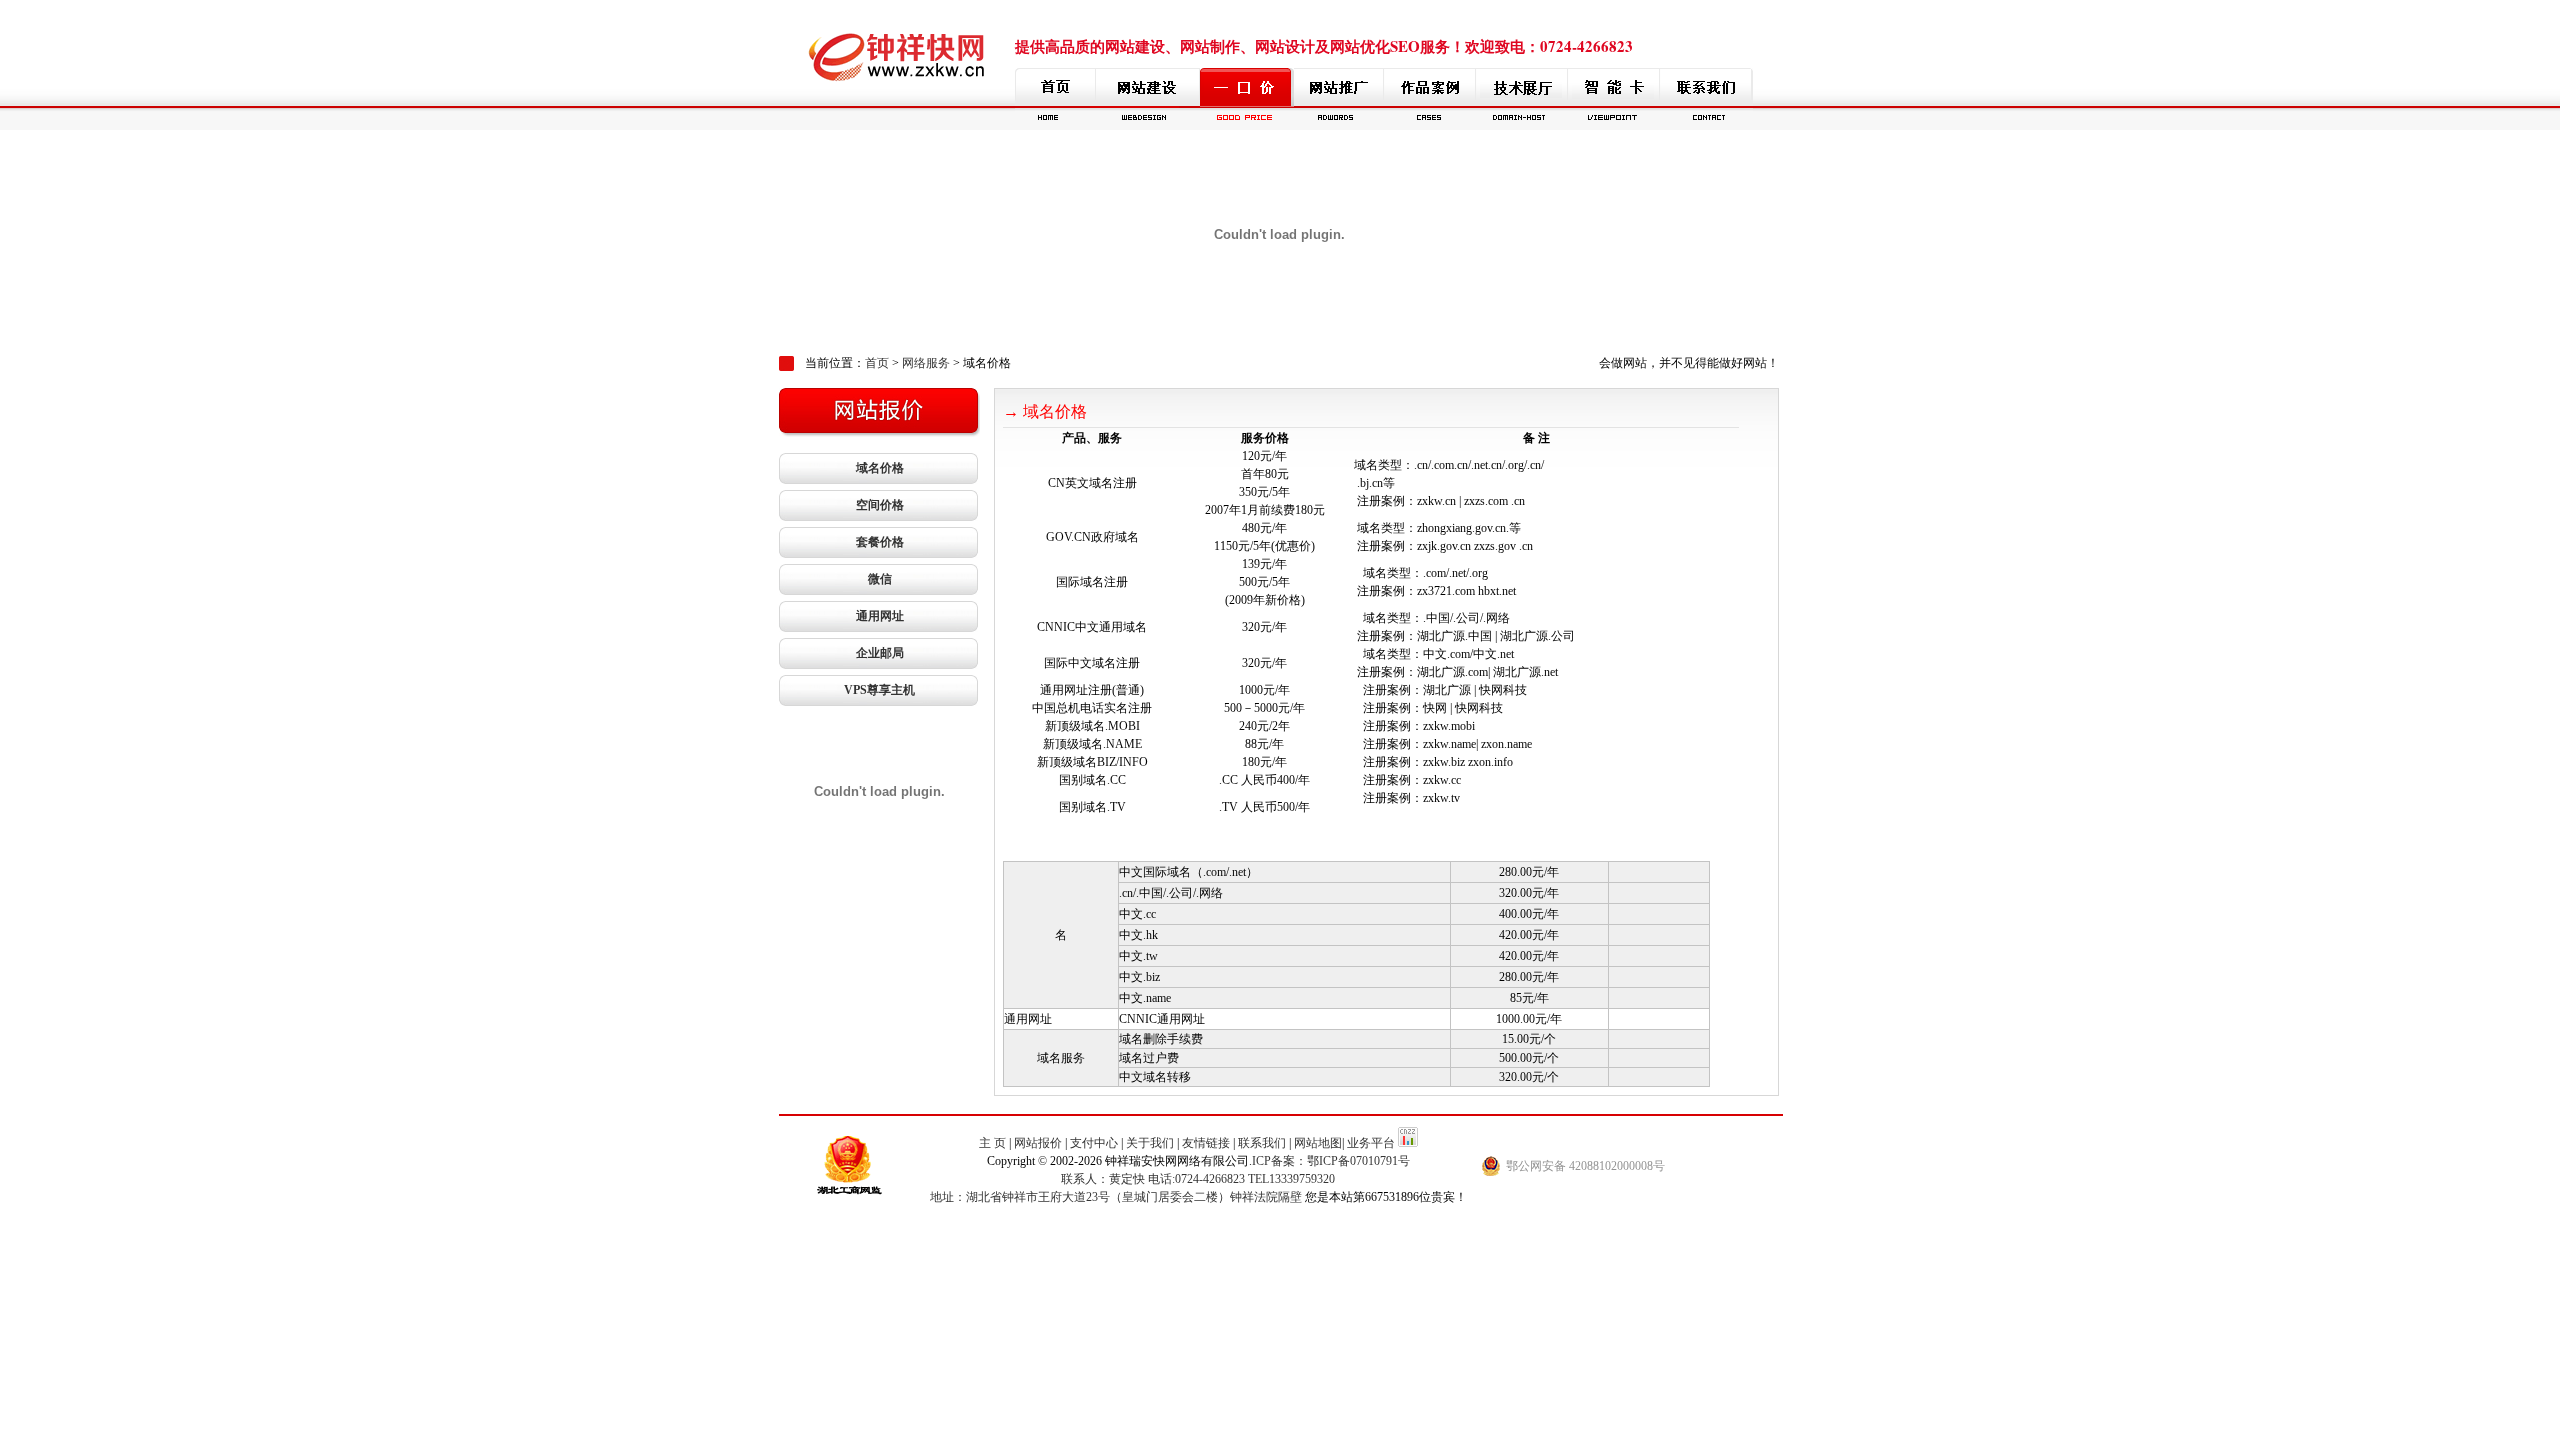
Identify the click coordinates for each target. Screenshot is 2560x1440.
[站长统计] (1408, 1143)
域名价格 (880, 468)
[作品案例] (1430, 98)
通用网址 (880, 616)
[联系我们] (1706, 98)
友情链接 (1206, 1143)
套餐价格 (880, 542)
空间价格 (880, 505)
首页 (877, 363)
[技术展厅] (1522, 98)
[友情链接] (1339, 98)
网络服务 (926, 363)
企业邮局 (880, 653)
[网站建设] (1148, 98)
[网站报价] (1247, 98)
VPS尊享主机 (879, 690)
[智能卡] (1614, 98)
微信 (880, 579)
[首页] (1055, 98)
